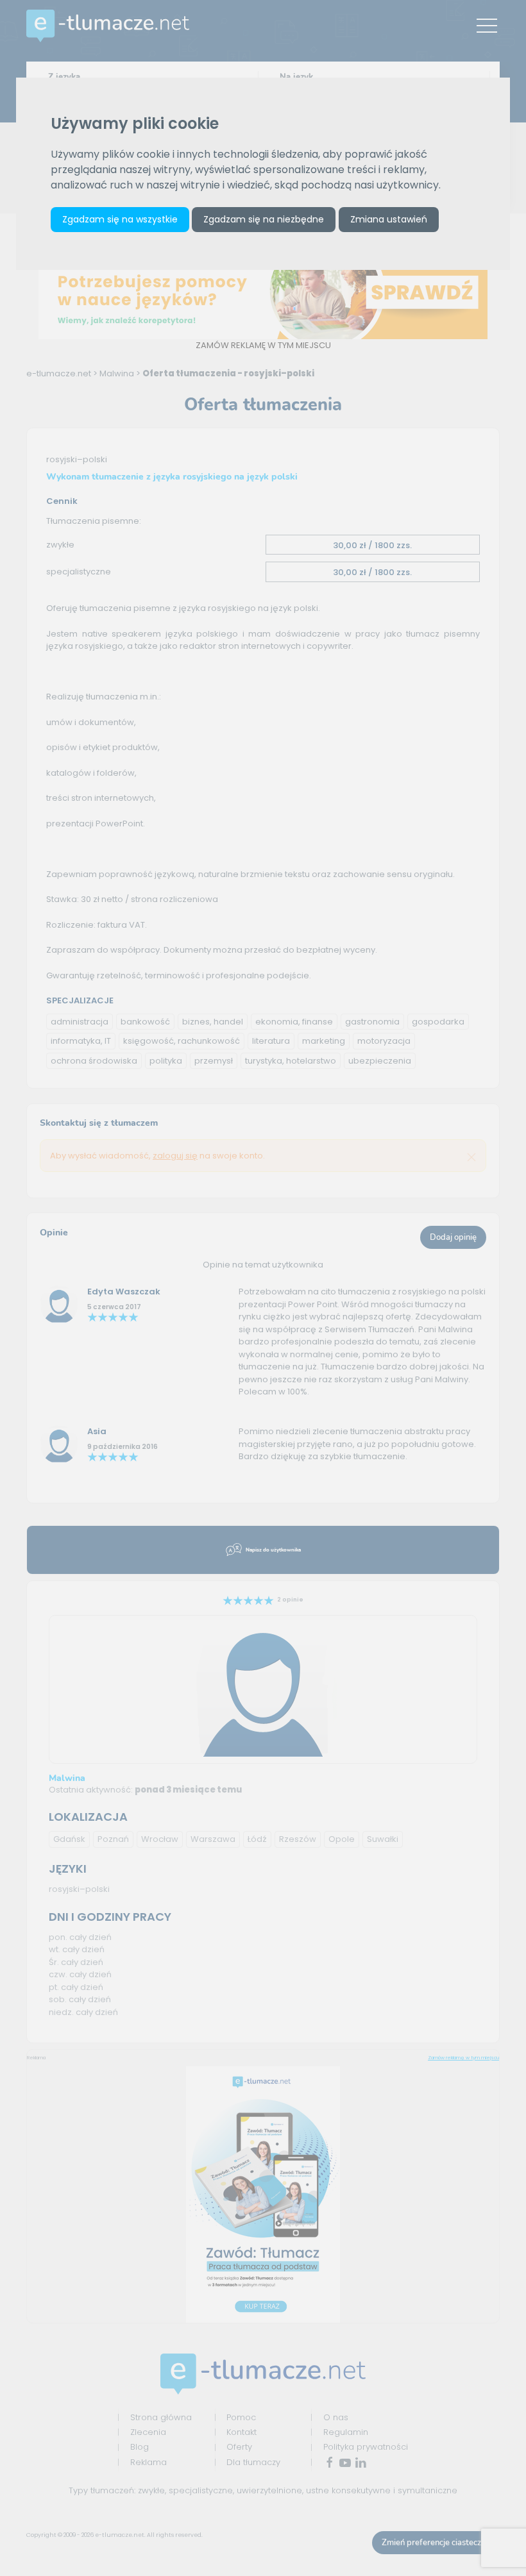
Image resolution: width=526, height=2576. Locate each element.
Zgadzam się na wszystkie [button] (120, 219)
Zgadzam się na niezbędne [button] (264, 219)
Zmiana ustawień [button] (389, 219)
